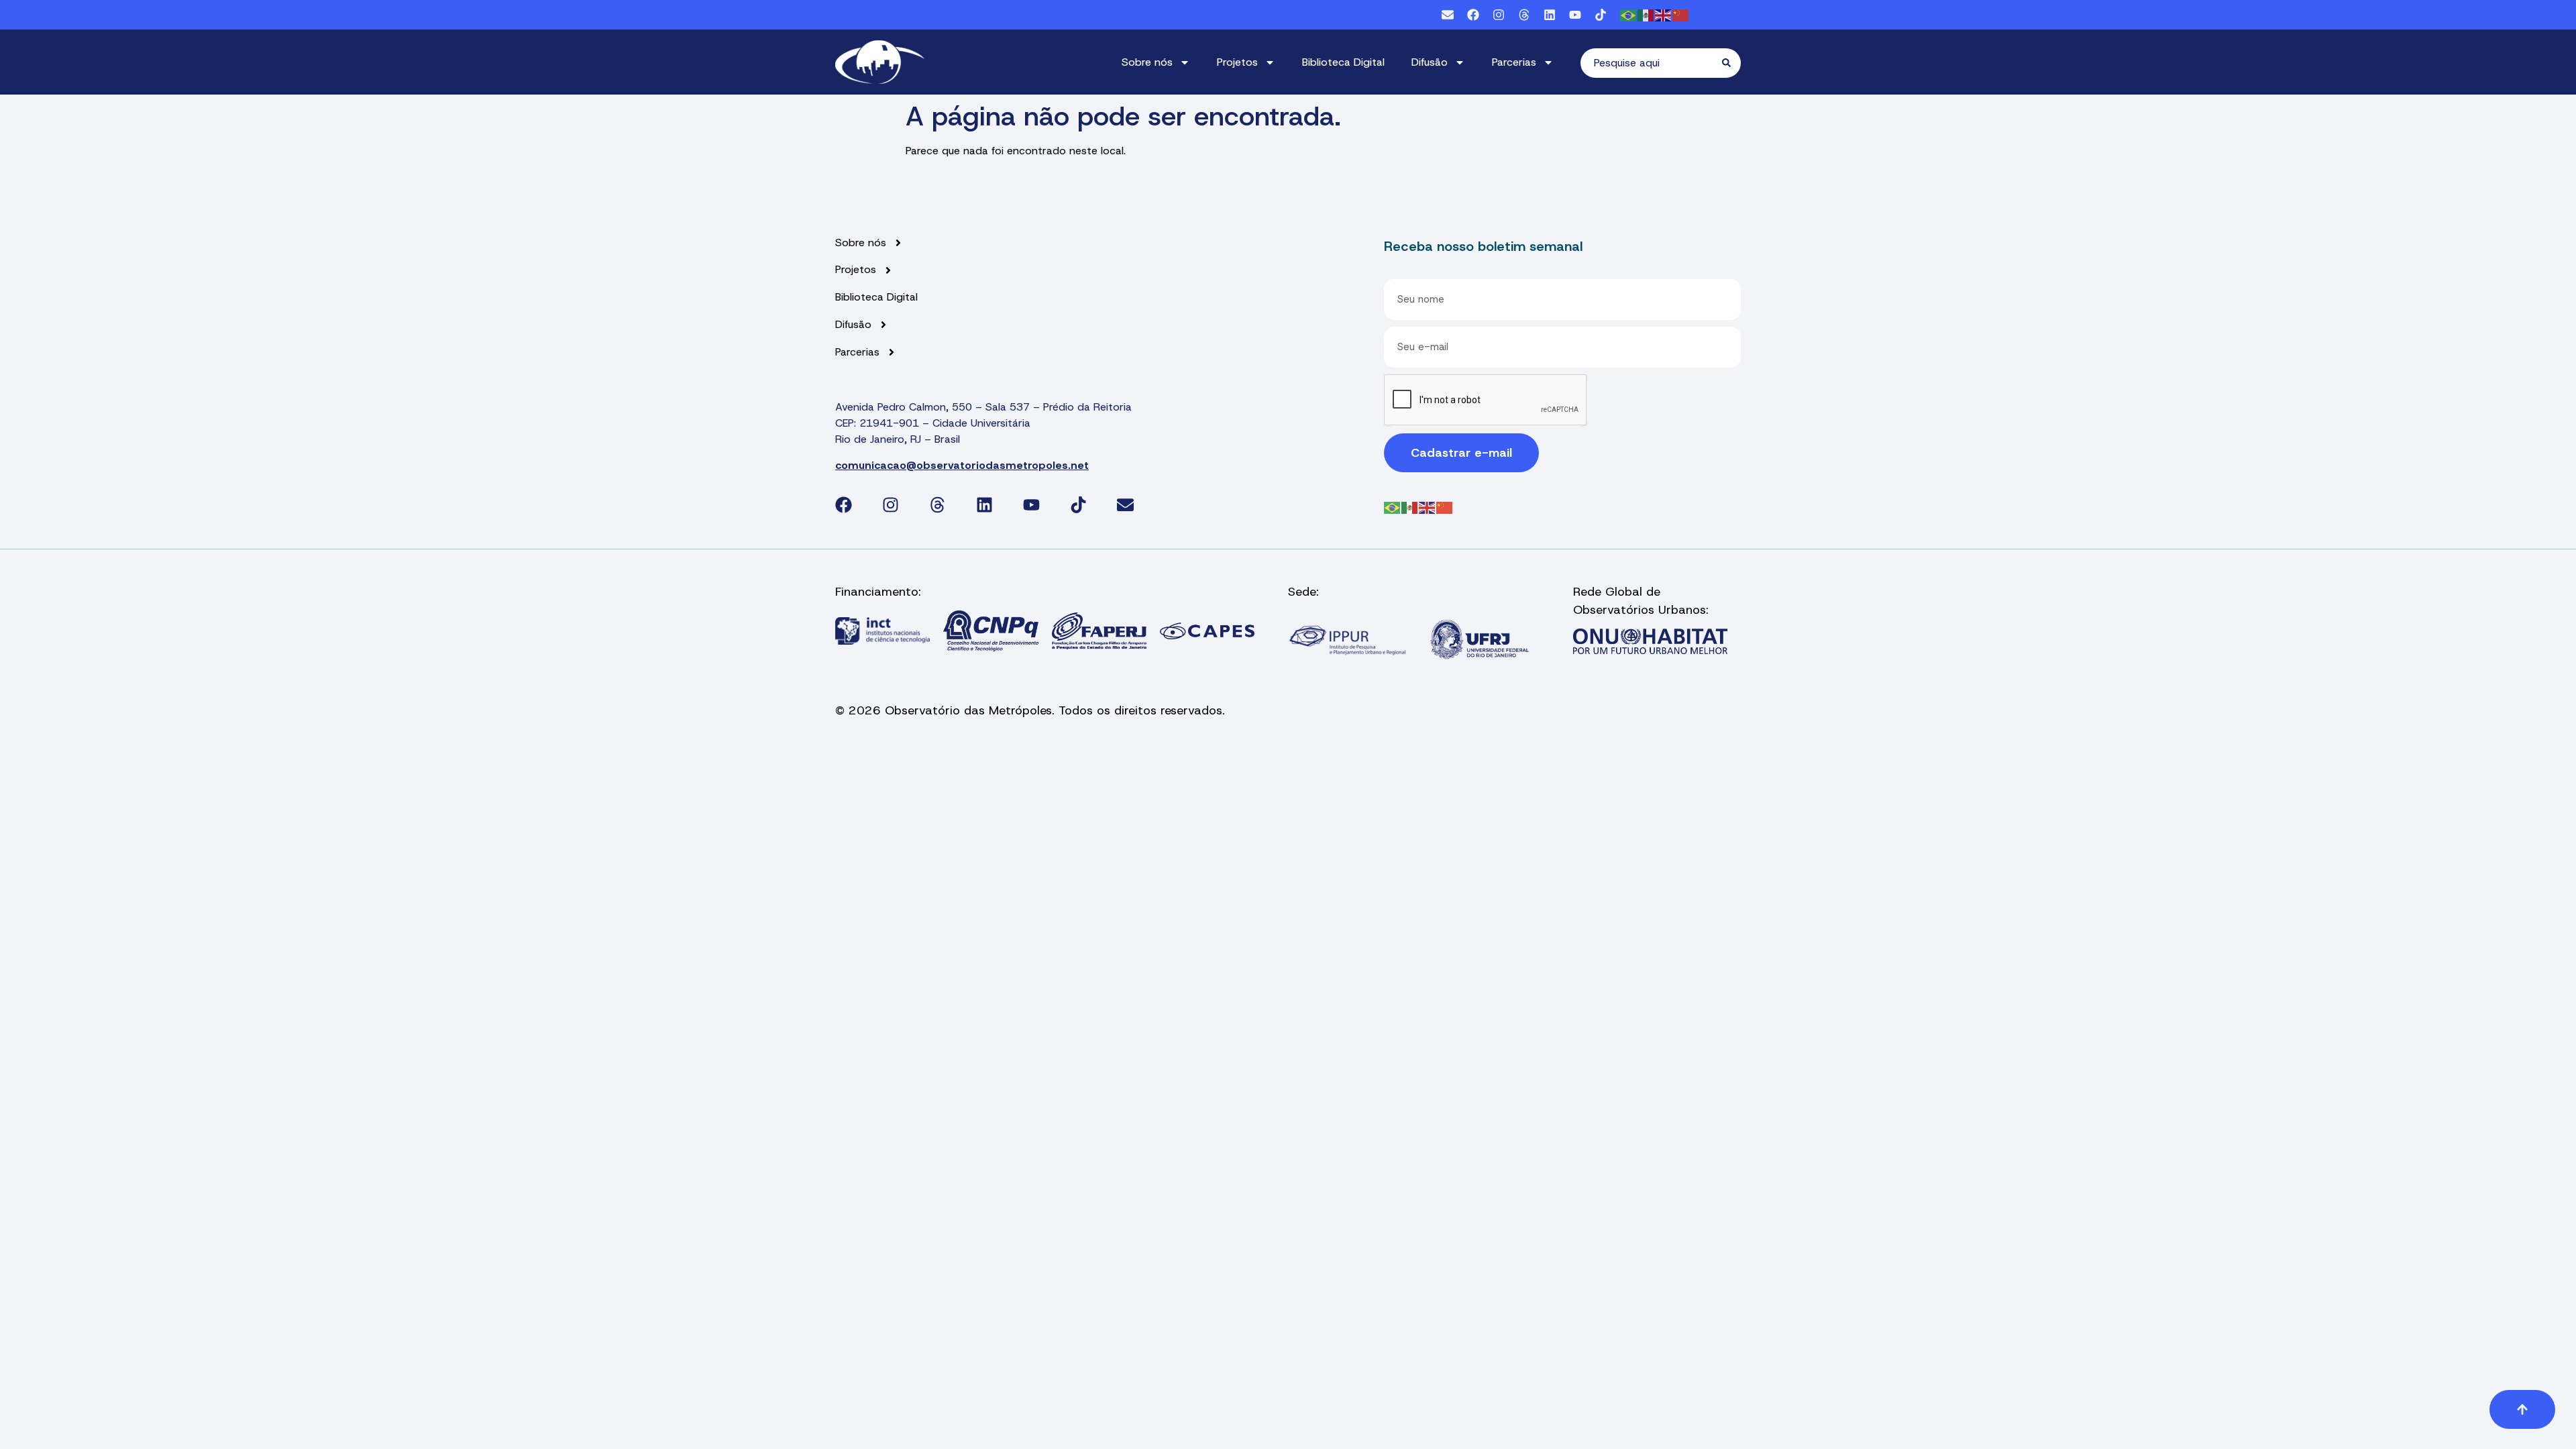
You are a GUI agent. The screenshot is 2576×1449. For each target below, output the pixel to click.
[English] (1664, 14)
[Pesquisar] (1731, 63)
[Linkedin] (1550, 15)
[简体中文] (1681, 14)
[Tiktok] (1601, 15)
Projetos (1237, 62)
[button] (2522, 1409)
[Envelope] (1448, 15)
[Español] (1646, 14)
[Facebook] (1473, 15)
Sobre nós (1147, 62)
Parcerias (1514, 62)
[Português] (1629, 14)
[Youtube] (1575, 15)
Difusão (1430, 62)
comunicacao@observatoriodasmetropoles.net (962, 465)
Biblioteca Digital (1343, 62)
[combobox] (1651, 63)
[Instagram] (1499, 15)
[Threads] (1524, 15)
